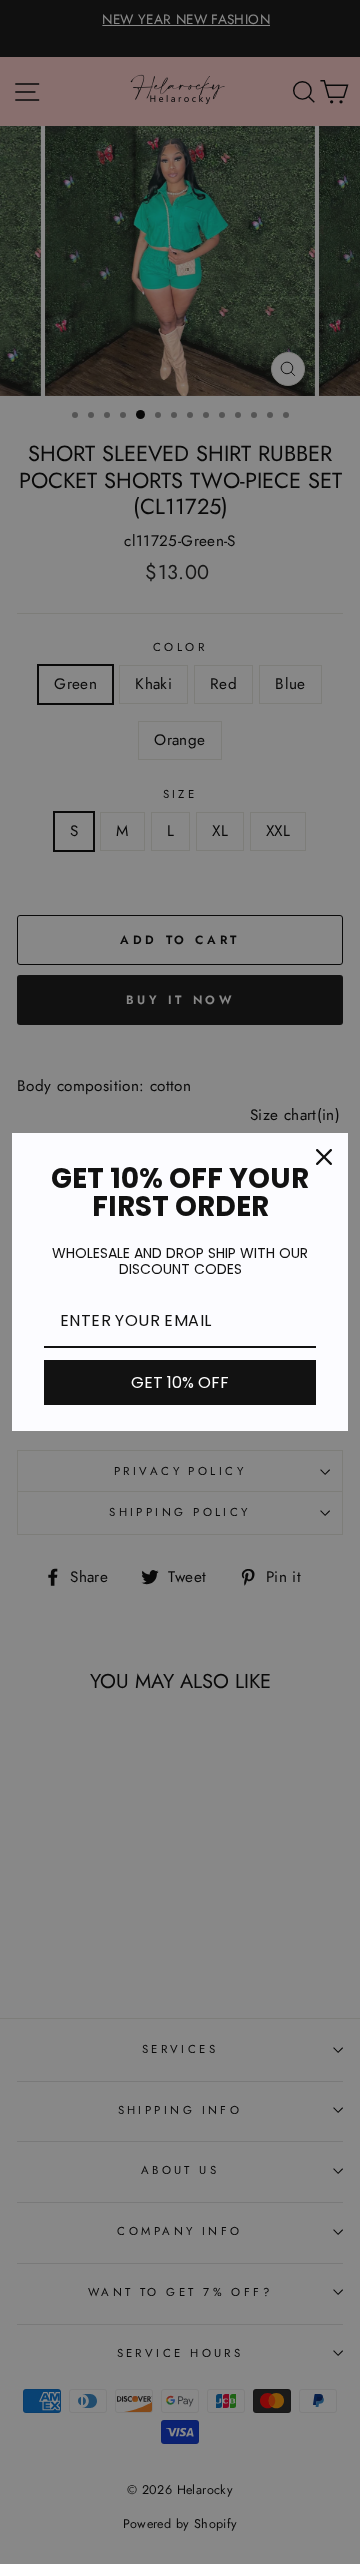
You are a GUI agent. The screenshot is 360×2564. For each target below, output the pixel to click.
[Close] (324, 1157)
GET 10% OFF (180, 1382)
